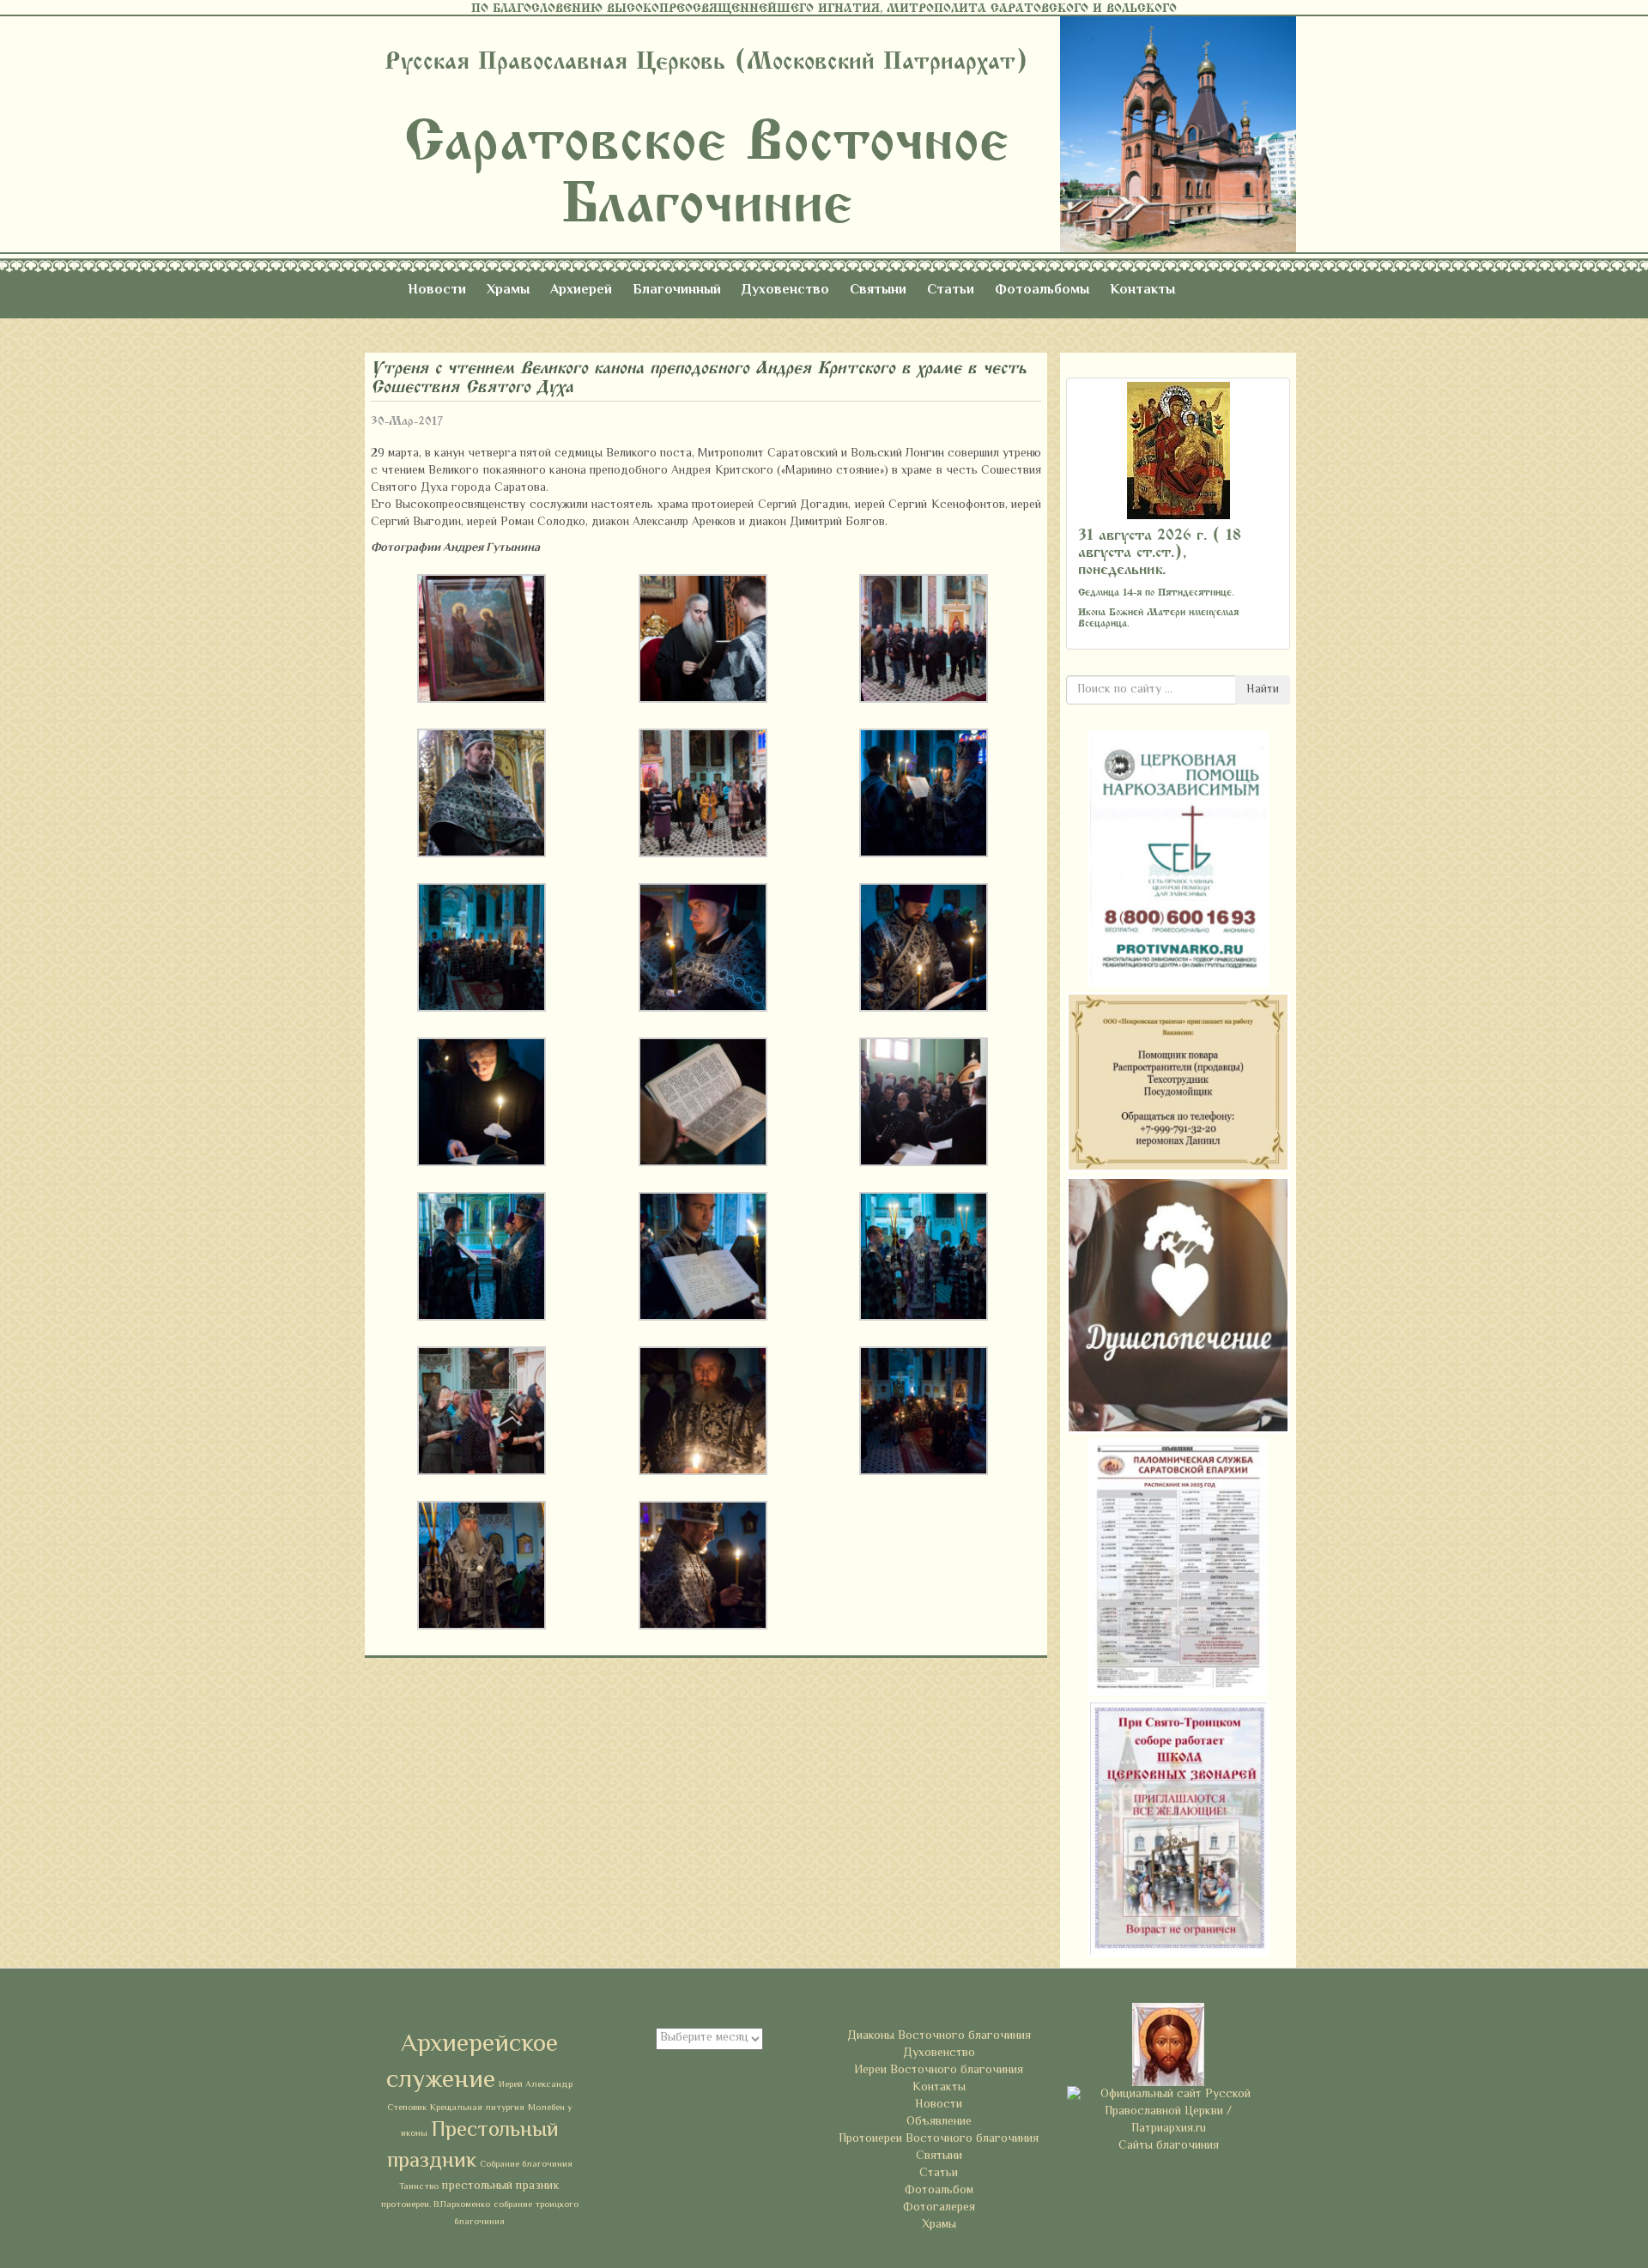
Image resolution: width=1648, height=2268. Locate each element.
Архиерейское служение (472, 2063)
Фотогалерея (939, 2208)
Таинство (419, 2187)
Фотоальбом (939, 2191)
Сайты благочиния (1169, 2146)
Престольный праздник (473, 2146)
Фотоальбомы (1042, 290)
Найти (1263, 690)
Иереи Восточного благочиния (939, 2071)
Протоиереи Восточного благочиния (939, 2139)
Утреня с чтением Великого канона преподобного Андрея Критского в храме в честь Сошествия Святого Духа (699, 377)
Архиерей (581, 290)
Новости (437, 290)
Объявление (939, 2122)
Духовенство (785, 290)
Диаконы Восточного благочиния (939, 2036)
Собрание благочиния (526, 2165)
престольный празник (501, 2186)
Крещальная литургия (477, 2108)
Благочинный (677, 290)
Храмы (508, 290)
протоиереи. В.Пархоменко (436, 2205)
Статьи (951, 290)
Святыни (878, 290)
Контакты (1142, 290)
